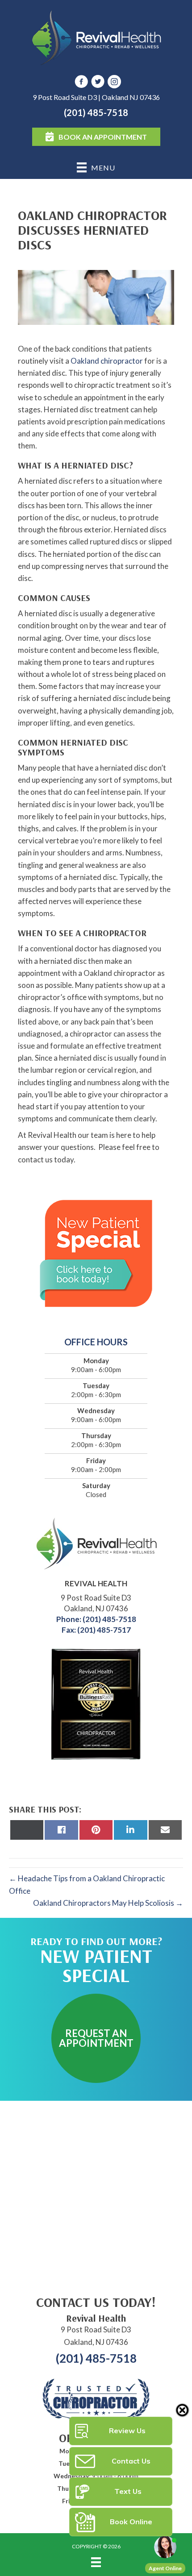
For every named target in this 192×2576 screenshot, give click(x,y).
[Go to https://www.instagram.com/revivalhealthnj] (114, 83)
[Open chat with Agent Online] (165, 2547)
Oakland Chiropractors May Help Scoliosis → (108, 1903)
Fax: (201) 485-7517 (96, 1630)
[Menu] (96, 2562)
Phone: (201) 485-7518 (96, 1619)
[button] (96, 2038)
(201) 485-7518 (96, 112)
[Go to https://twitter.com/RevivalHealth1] (98, 83)
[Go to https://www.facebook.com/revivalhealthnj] (81, 83)
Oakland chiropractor (107, 361)
